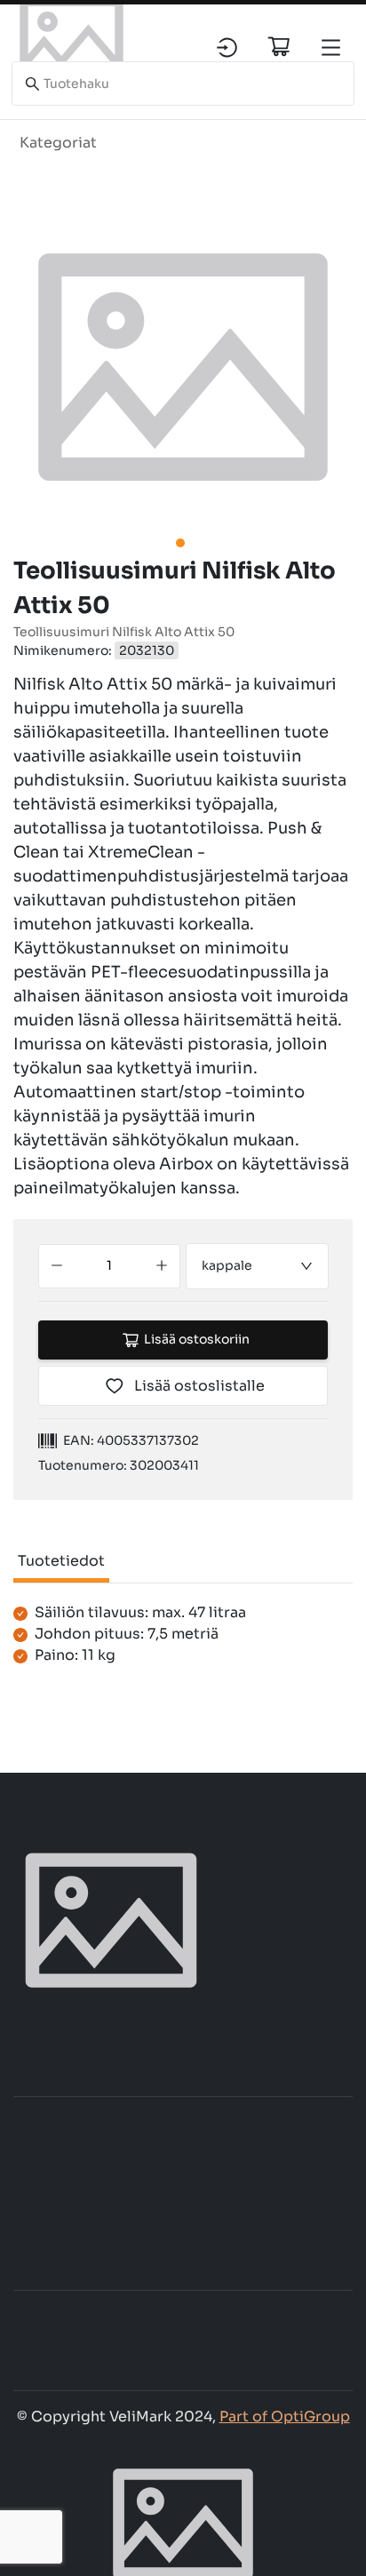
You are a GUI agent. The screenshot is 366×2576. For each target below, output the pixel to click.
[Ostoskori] (279, 46)
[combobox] (258, 1266)
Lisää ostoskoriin (197, 1339)
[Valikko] (331, 48)
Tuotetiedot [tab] (61, 1561)
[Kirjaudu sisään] (227, 48)
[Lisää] (162, 1266)
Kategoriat (58, 143)
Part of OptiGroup (285, 2416)
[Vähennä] (57, 1266)
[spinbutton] (109, 1266)
